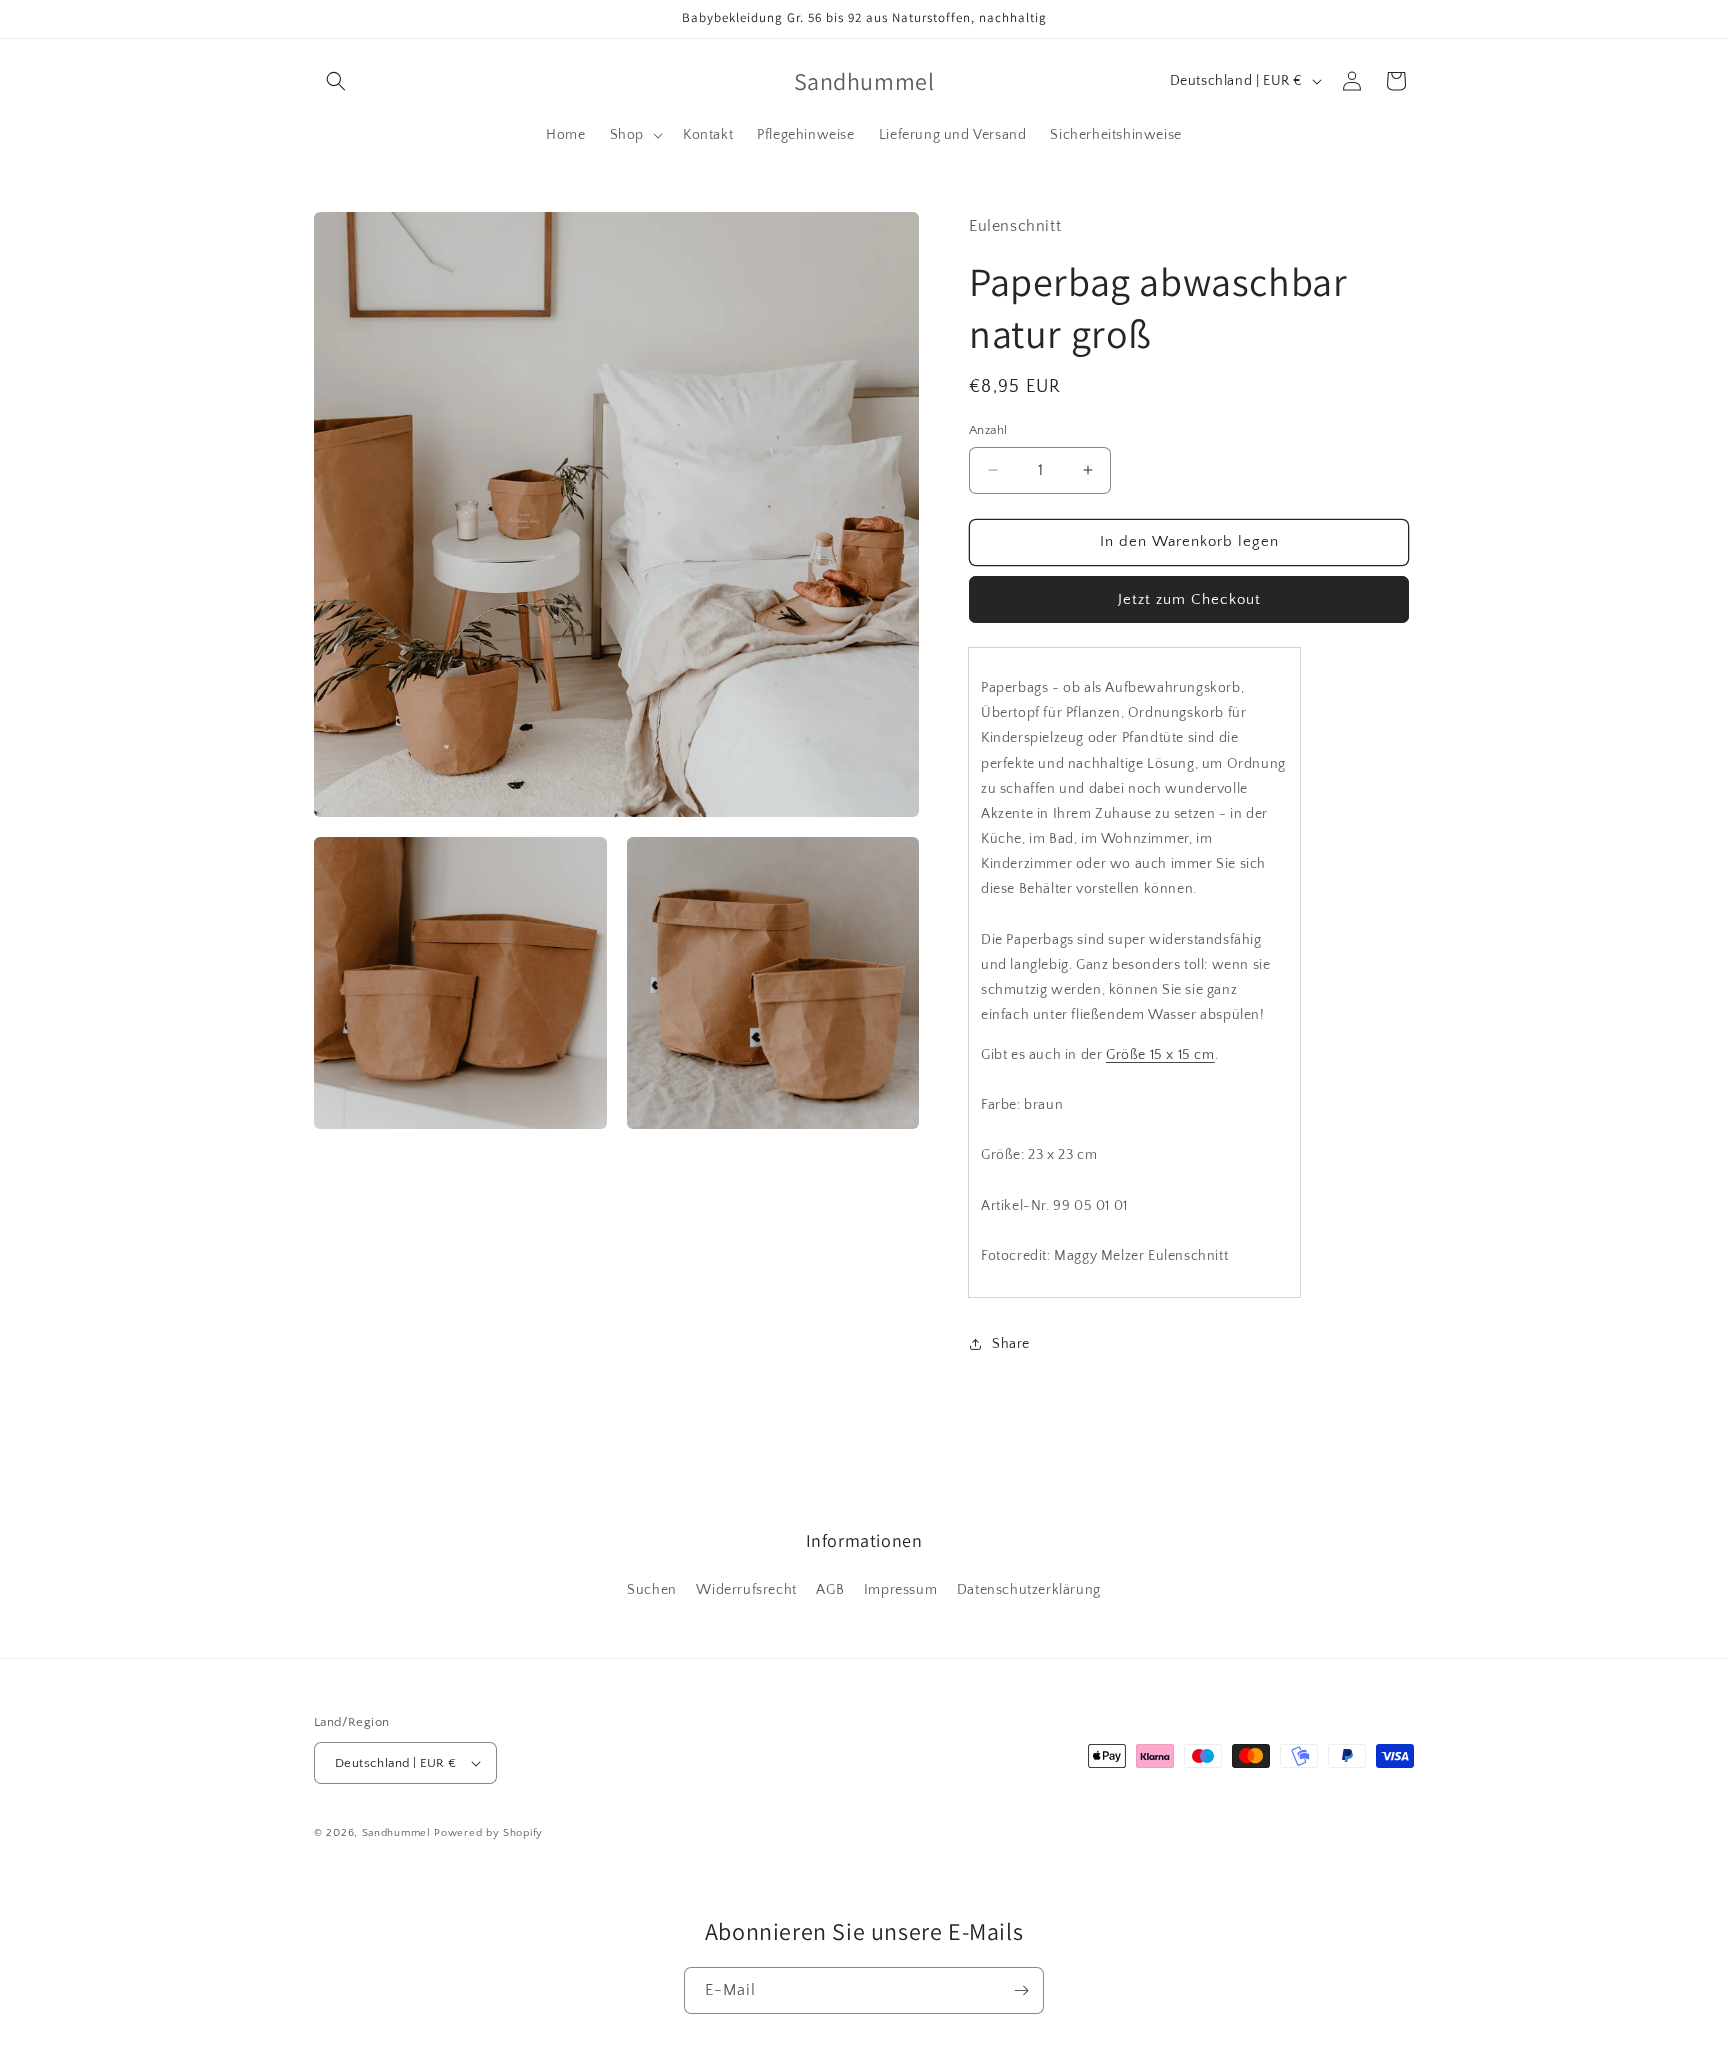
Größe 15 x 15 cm (1160, 1055)
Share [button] (1011, 1344)
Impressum (900, 1590)
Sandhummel (396, 1833)
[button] (336, 81)
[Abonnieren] (1021, 1990)
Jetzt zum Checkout (1189, 599)
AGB (830, 1590)
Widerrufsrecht (746, 1590)
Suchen (652, 1590)
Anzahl (988, 430)
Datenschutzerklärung (1029, 1590)
